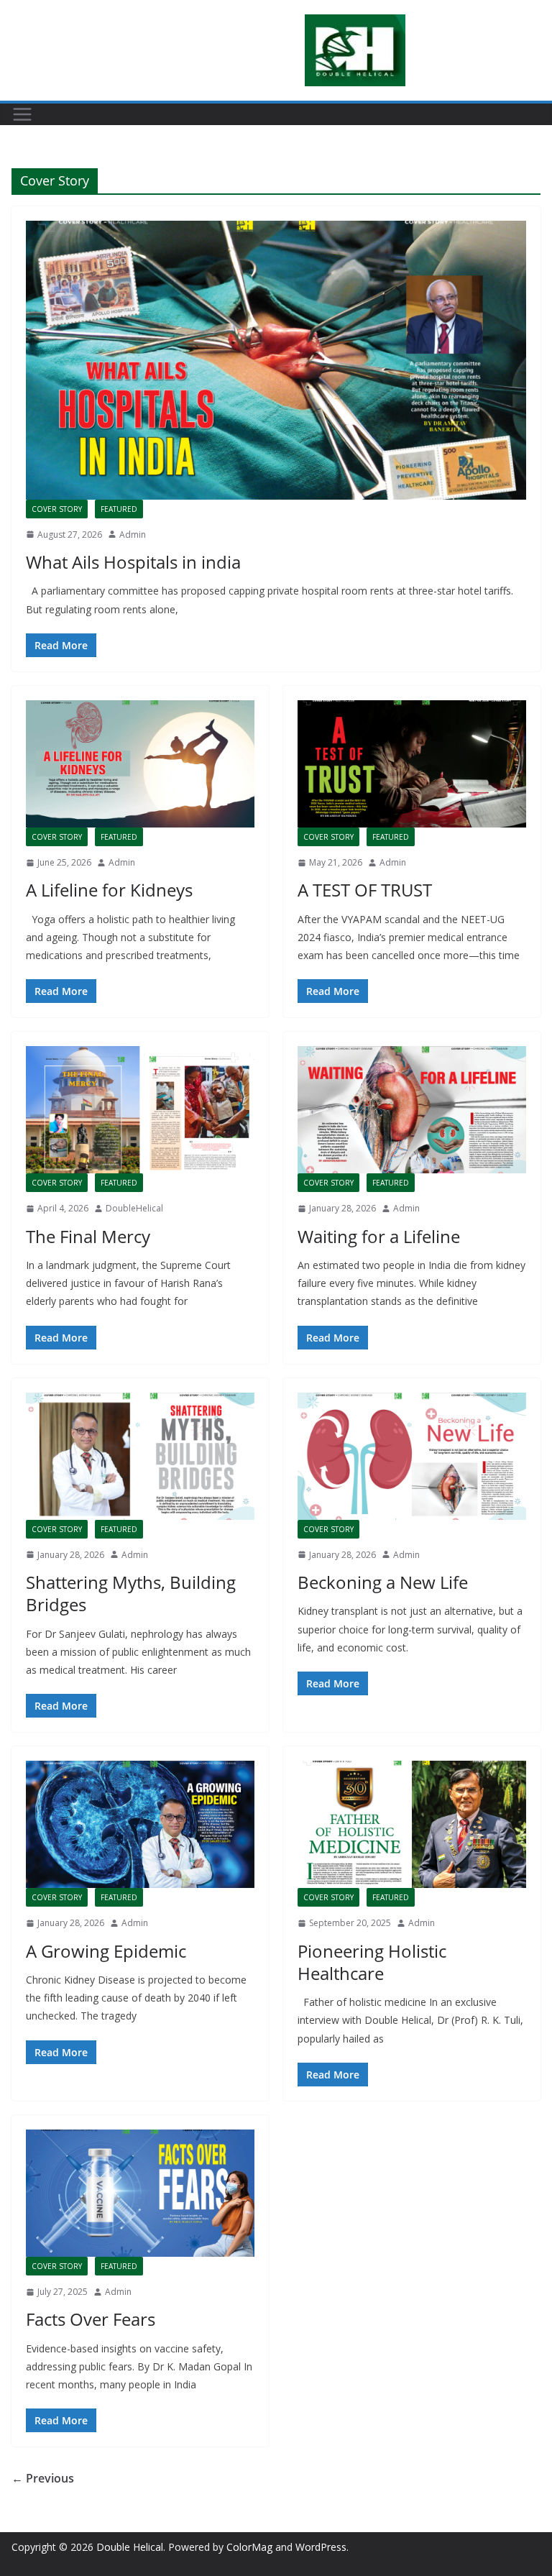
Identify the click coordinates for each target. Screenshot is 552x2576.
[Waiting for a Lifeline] (412, 1110)
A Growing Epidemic (106, 1951)
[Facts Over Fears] (140, 2193)
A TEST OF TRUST (365, 890)
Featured (119, 509)
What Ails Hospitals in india (133, 562)
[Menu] (22, 114)
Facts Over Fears (91, 2319)
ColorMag (249, 2547)
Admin (133, 535)
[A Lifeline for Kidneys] (140, 764)
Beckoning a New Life (383, 1582)
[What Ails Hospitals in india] (276, 360)
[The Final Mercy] (140, 1110)
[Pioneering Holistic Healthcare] (412, 1824)
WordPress (321, 2547)
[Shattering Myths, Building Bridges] (140, 1456)
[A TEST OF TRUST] (412, 764)
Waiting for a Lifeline (379, 1236)
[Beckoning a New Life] (412, 1456)
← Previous (43, 2478)
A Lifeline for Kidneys (109, 890)
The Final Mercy (88, 1236)
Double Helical (130, 2547)
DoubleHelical (134, 1208)
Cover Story (57, 509)
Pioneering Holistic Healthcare (372, 1962)
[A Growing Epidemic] (140, 1824)
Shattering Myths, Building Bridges (131, 1593)
